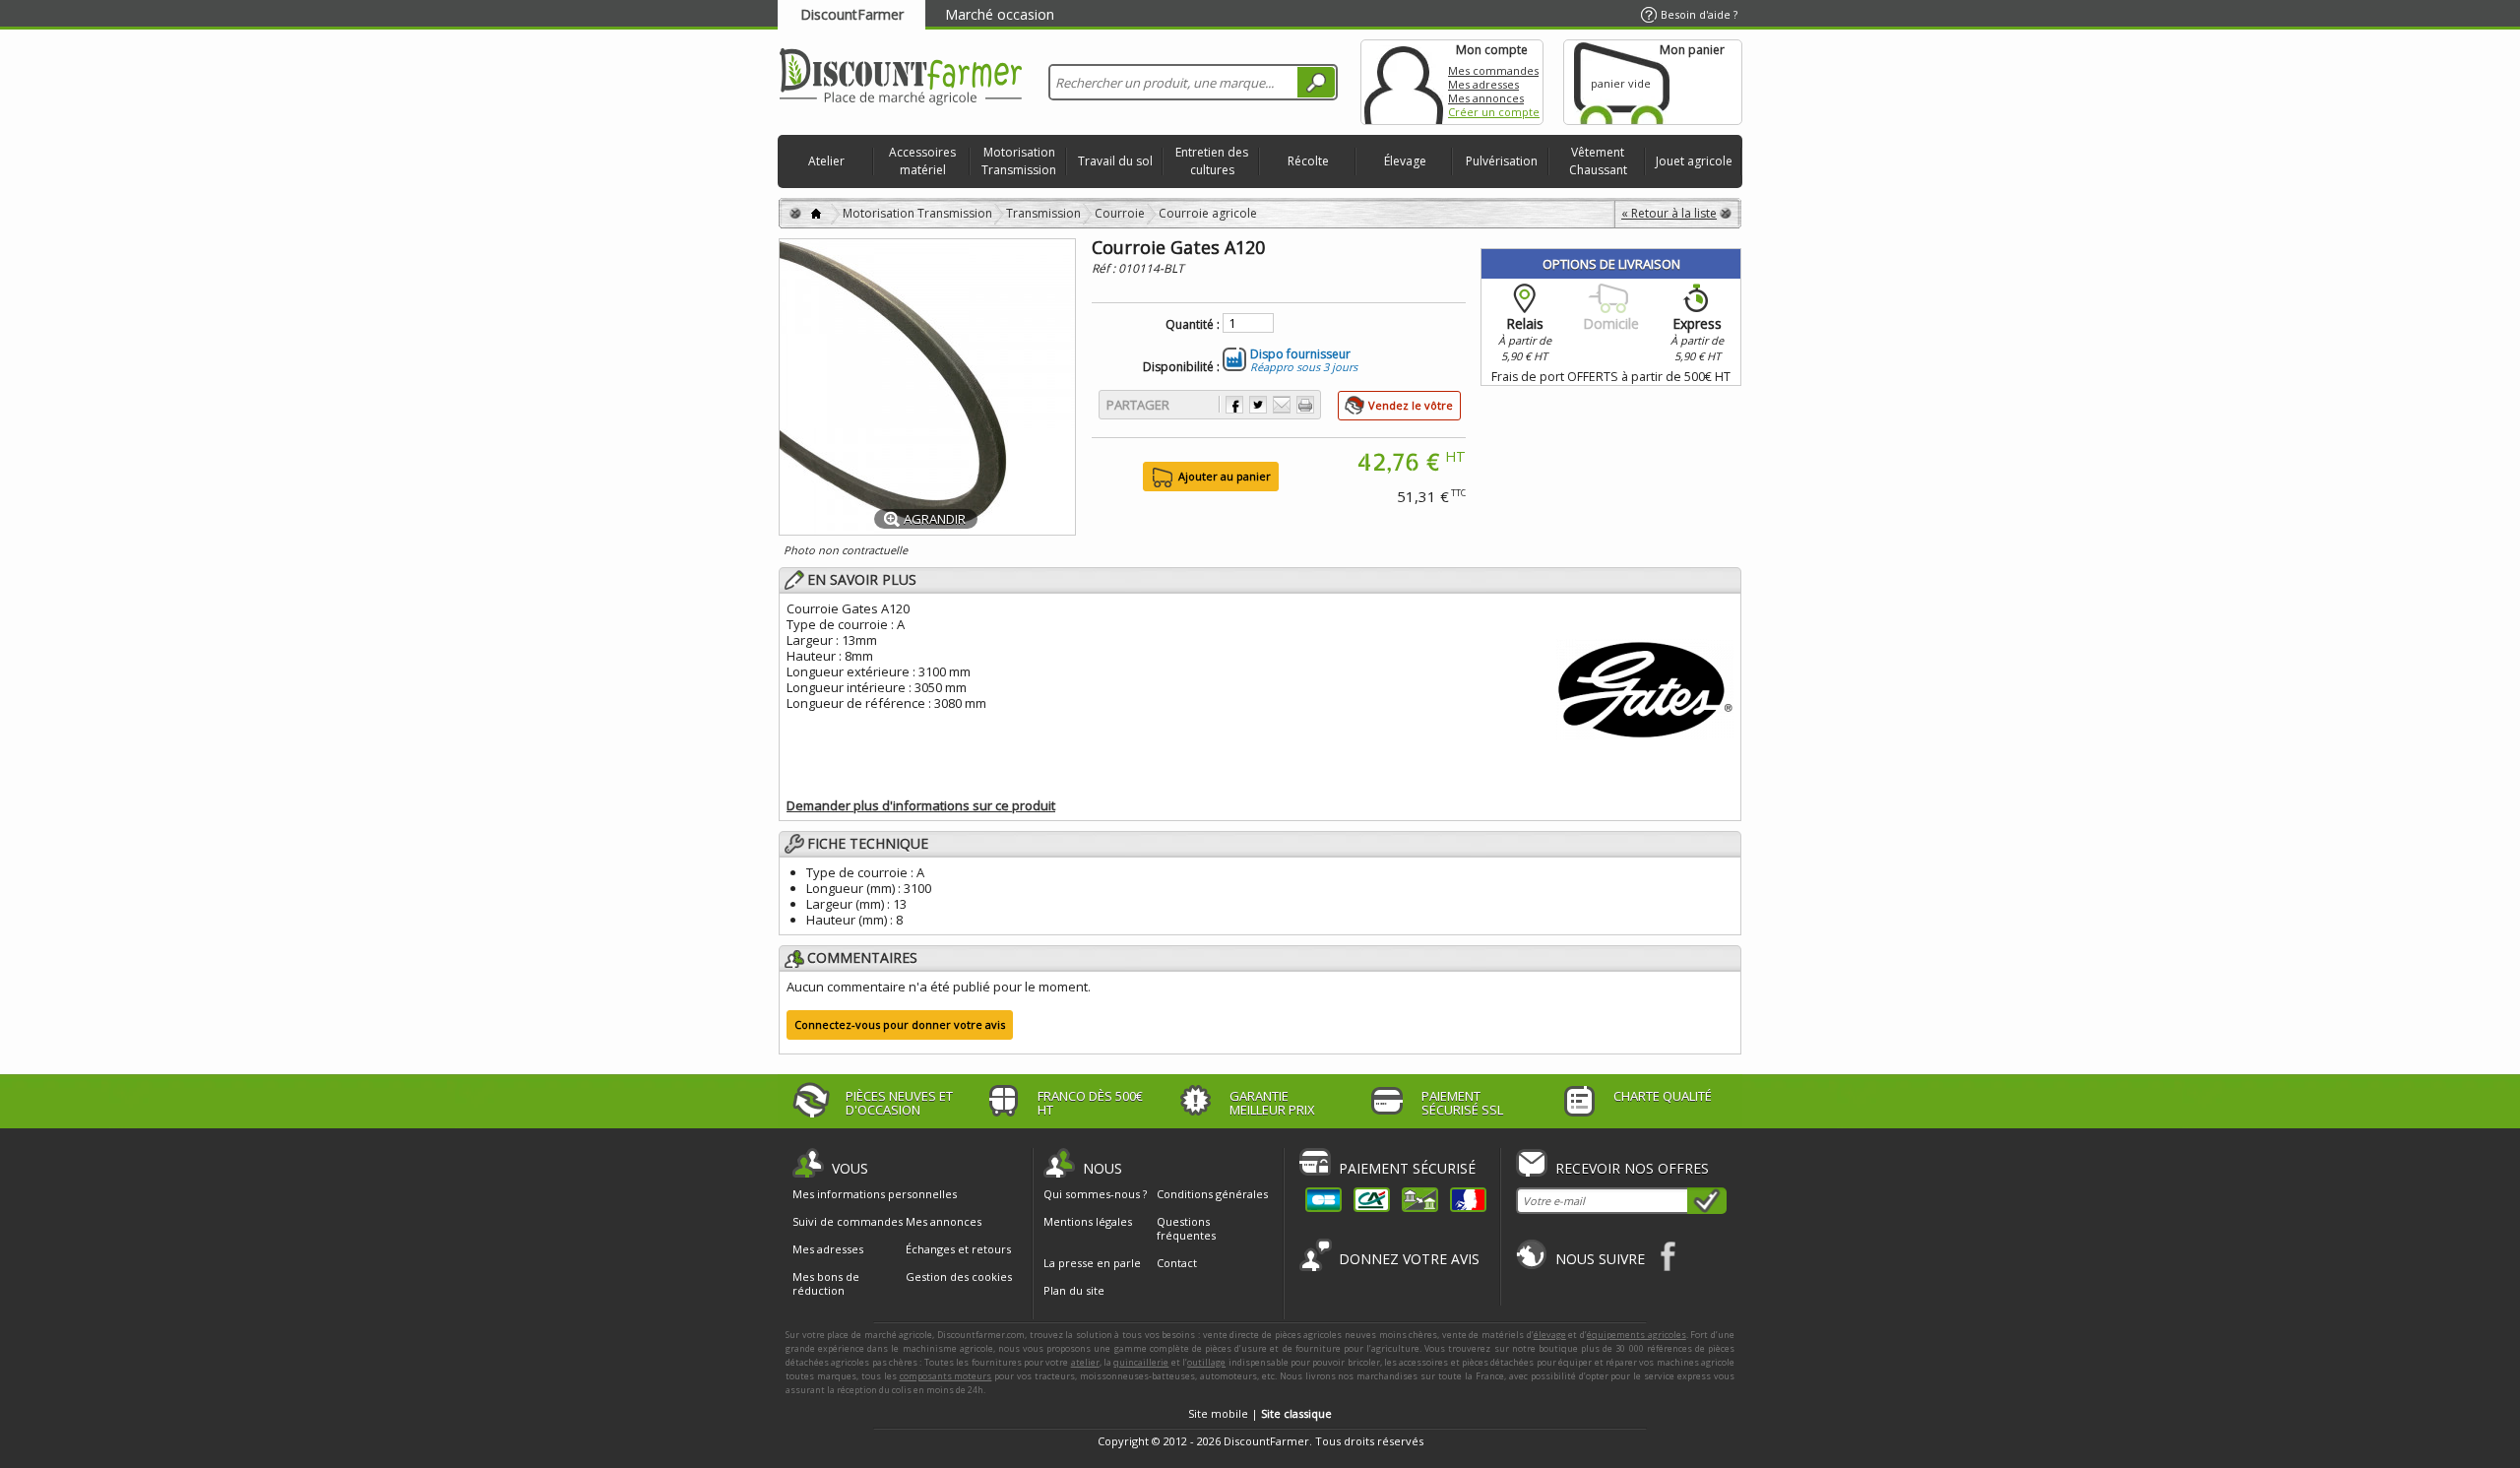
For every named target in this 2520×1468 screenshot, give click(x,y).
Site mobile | (1260, 1413)
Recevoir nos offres (1632, 1168)
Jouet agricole (1694, 161)
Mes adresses (1483, 84)
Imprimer (1305, 405)
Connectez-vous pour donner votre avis (900, 1024)
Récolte (1308, 161)
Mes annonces (1486, 98)
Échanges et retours (958, 1249)
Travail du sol (1115, 161)
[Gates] (1645, 686)
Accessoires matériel (922, 161)
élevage (1550, 1335)
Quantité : (1193, 325)
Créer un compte (1494, 112)
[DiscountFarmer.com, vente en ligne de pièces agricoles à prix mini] (901, 78)
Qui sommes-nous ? (1095, 1194)
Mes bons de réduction (826, 1284)
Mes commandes (1493, 70)
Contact (1177, 1263)
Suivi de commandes (848, 1222)
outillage (1206, 1362)
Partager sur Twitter (1258, 405)
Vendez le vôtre (1411, 405)
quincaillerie (1141, 1362)
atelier (1085, 1362)
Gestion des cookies (959, 1277)
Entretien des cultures (1212, 161)
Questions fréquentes (1186, 1228)
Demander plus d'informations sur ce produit (921, 805)
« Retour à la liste (1669, 213)
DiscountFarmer (852, 14)
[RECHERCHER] (1316, 82)
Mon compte (1404, 82)
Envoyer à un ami (1282, 405)
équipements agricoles (1637, 1335)
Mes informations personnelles (875, 1194)
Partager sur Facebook (1234, 405)
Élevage (1405, 161)
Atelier (826, 161)
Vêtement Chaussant (1598, 161)
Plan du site (1074, 1290)
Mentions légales (1088, 1221)
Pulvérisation (1502, 161)
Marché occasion (1000, 14)
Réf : (1105, 268)
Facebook (1669, 1256)
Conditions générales (1212, 1194)
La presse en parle (1092, 1263)
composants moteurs (946, 1376)
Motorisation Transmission (1019, 161)
